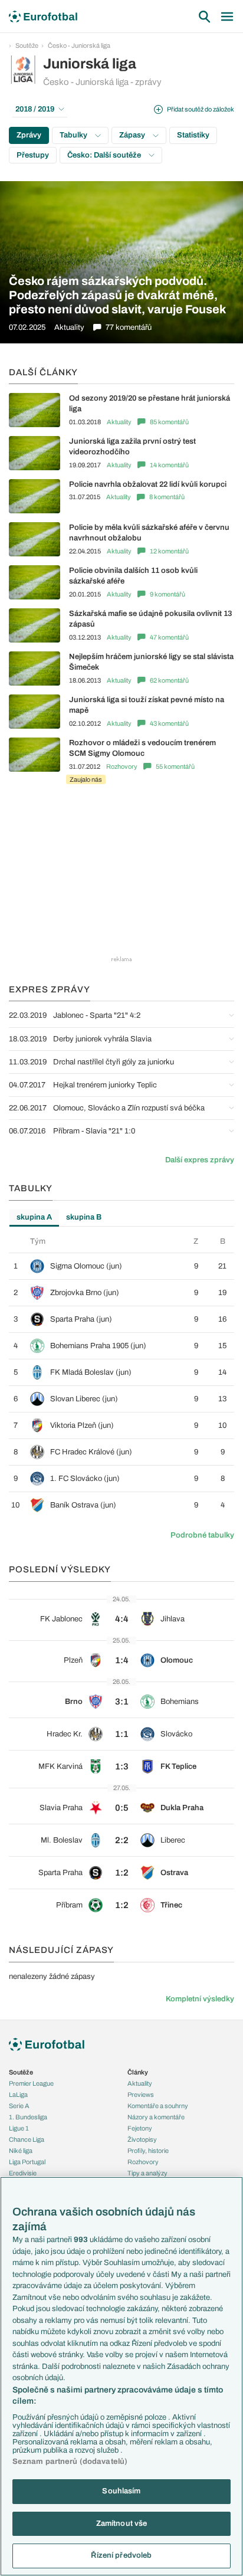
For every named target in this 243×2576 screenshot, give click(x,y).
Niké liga (21, 2151)
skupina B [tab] (84, 1217)
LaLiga (18, 2095)
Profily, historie (148, 2151)
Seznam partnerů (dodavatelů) (70, 2462)
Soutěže (27, 45)
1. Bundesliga (28, 2117)
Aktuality (119, 422)
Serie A (19, 2106)
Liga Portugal (27, 2162)
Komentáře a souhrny (158, 2106)
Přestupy (33, 155)
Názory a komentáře (156, 2117)
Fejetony (140, 2128)
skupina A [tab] (34, 1217)
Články (138, 2072)
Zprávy (29, 135)
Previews (141, 2095)
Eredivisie (23, 2173)
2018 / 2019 (35, 109)
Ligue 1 (19, 2128)
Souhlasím (121, 2491)
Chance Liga (27, 2139)
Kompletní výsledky (200, 1999)
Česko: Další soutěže (105, 155)
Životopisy (142, 2139)
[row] (121, 1266)
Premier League (31, 2083)
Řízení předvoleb (121, 2555)
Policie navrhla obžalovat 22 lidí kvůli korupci (148, 484)
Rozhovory (122, 766)
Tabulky (74, 135)
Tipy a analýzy (147, 2173)
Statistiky (193, 135)
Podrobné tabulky (202, 1535)
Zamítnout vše (122, 2523)
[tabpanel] (121, 1377)
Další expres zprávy (200, 1160)
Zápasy (133, 135)
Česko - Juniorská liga (79, 45)
